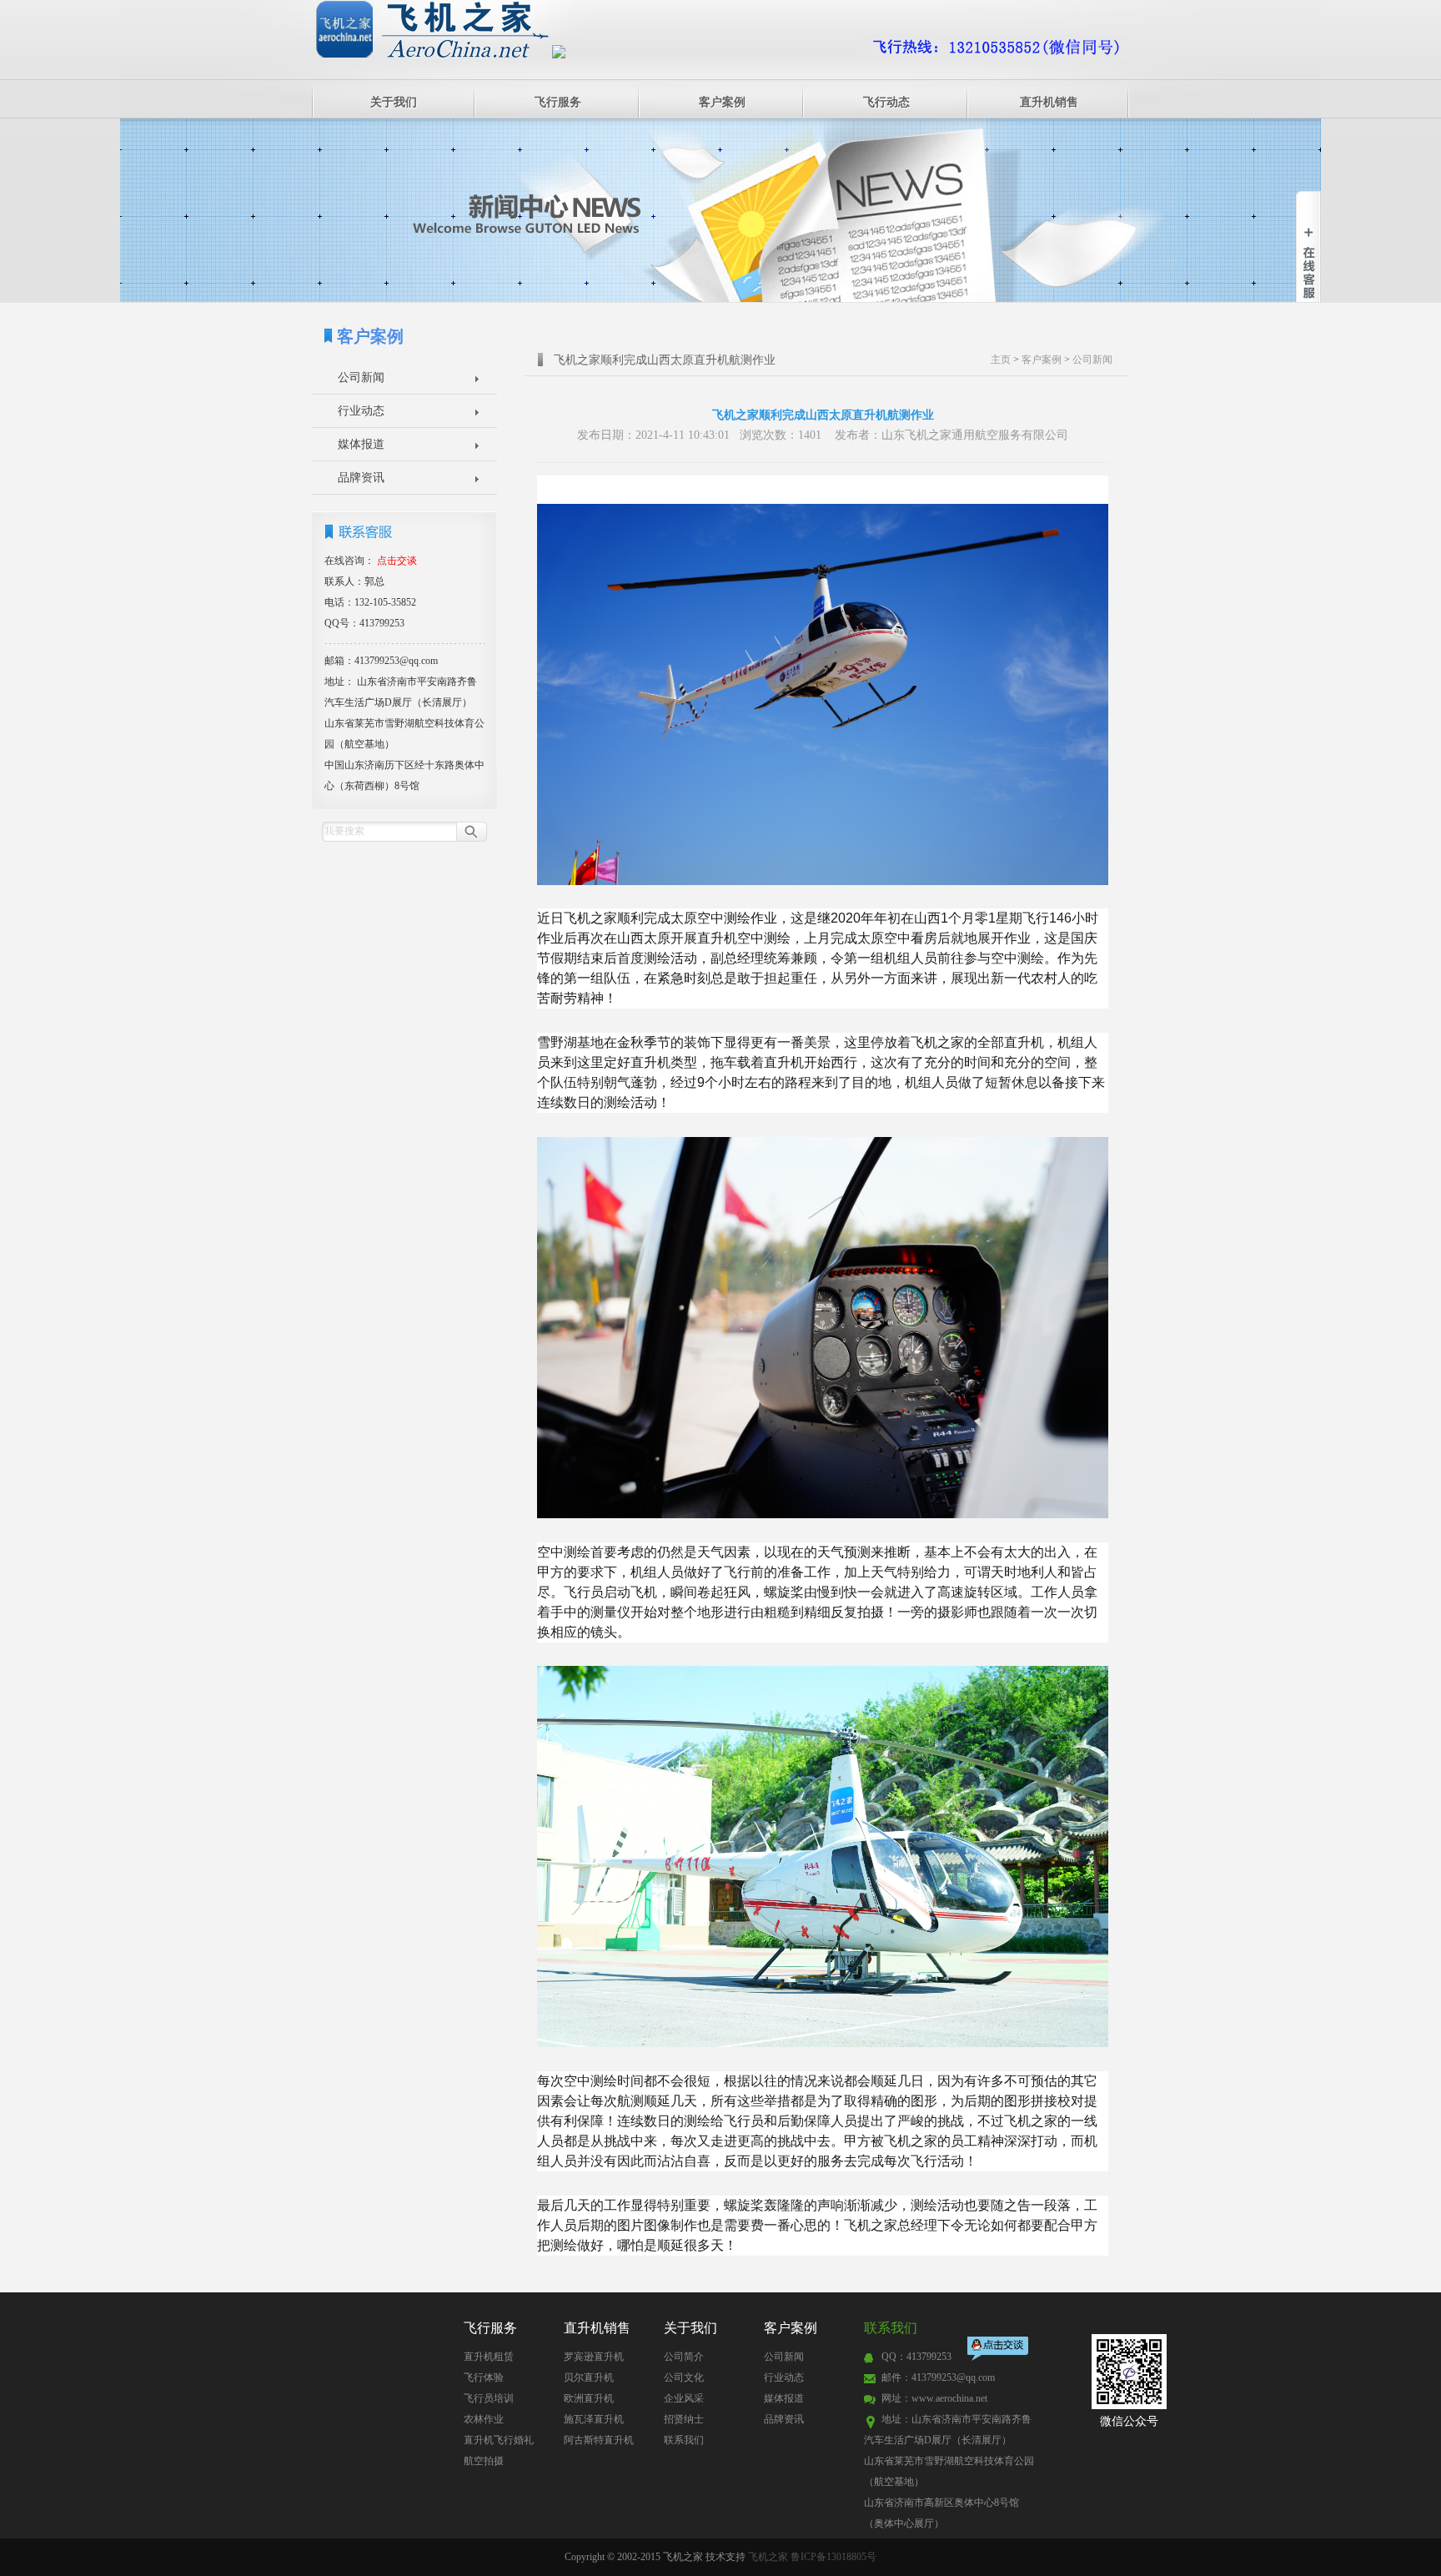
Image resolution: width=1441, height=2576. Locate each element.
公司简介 (684, 2357)
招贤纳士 (684, 2419)
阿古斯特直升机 (599, 2440)
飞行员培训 (489, 2398)
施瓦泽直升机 (594, 2419)
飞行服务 (558, 102)
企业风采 (684, 2398)
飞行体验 (484, 2377)
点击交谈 (999, 2350)
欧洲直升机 (589, 2398)
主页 (1001, 360)
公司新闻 (361, 377)
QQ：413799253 (916, 2357)
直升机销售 (1049, 102)
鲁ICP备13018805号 (833, 2557)
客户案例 (722, 102)
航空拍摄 (484, 2461)
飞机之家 (768, 2557)
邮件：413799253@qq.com (938, 2377)
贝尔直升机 (589, 2377)
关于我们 (394, 102)
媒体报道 (361, 444)
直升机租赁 (489, 2357)
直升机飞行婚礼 (499, 2440)
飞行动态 (886, 102)
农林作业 (484, 2419)
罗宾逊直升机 (594, 2357)
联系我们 (684, 2440)
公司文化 (684, 2377)
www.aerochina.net (949, 2398)
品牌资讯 (361, 478)
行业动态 (361, 411)
